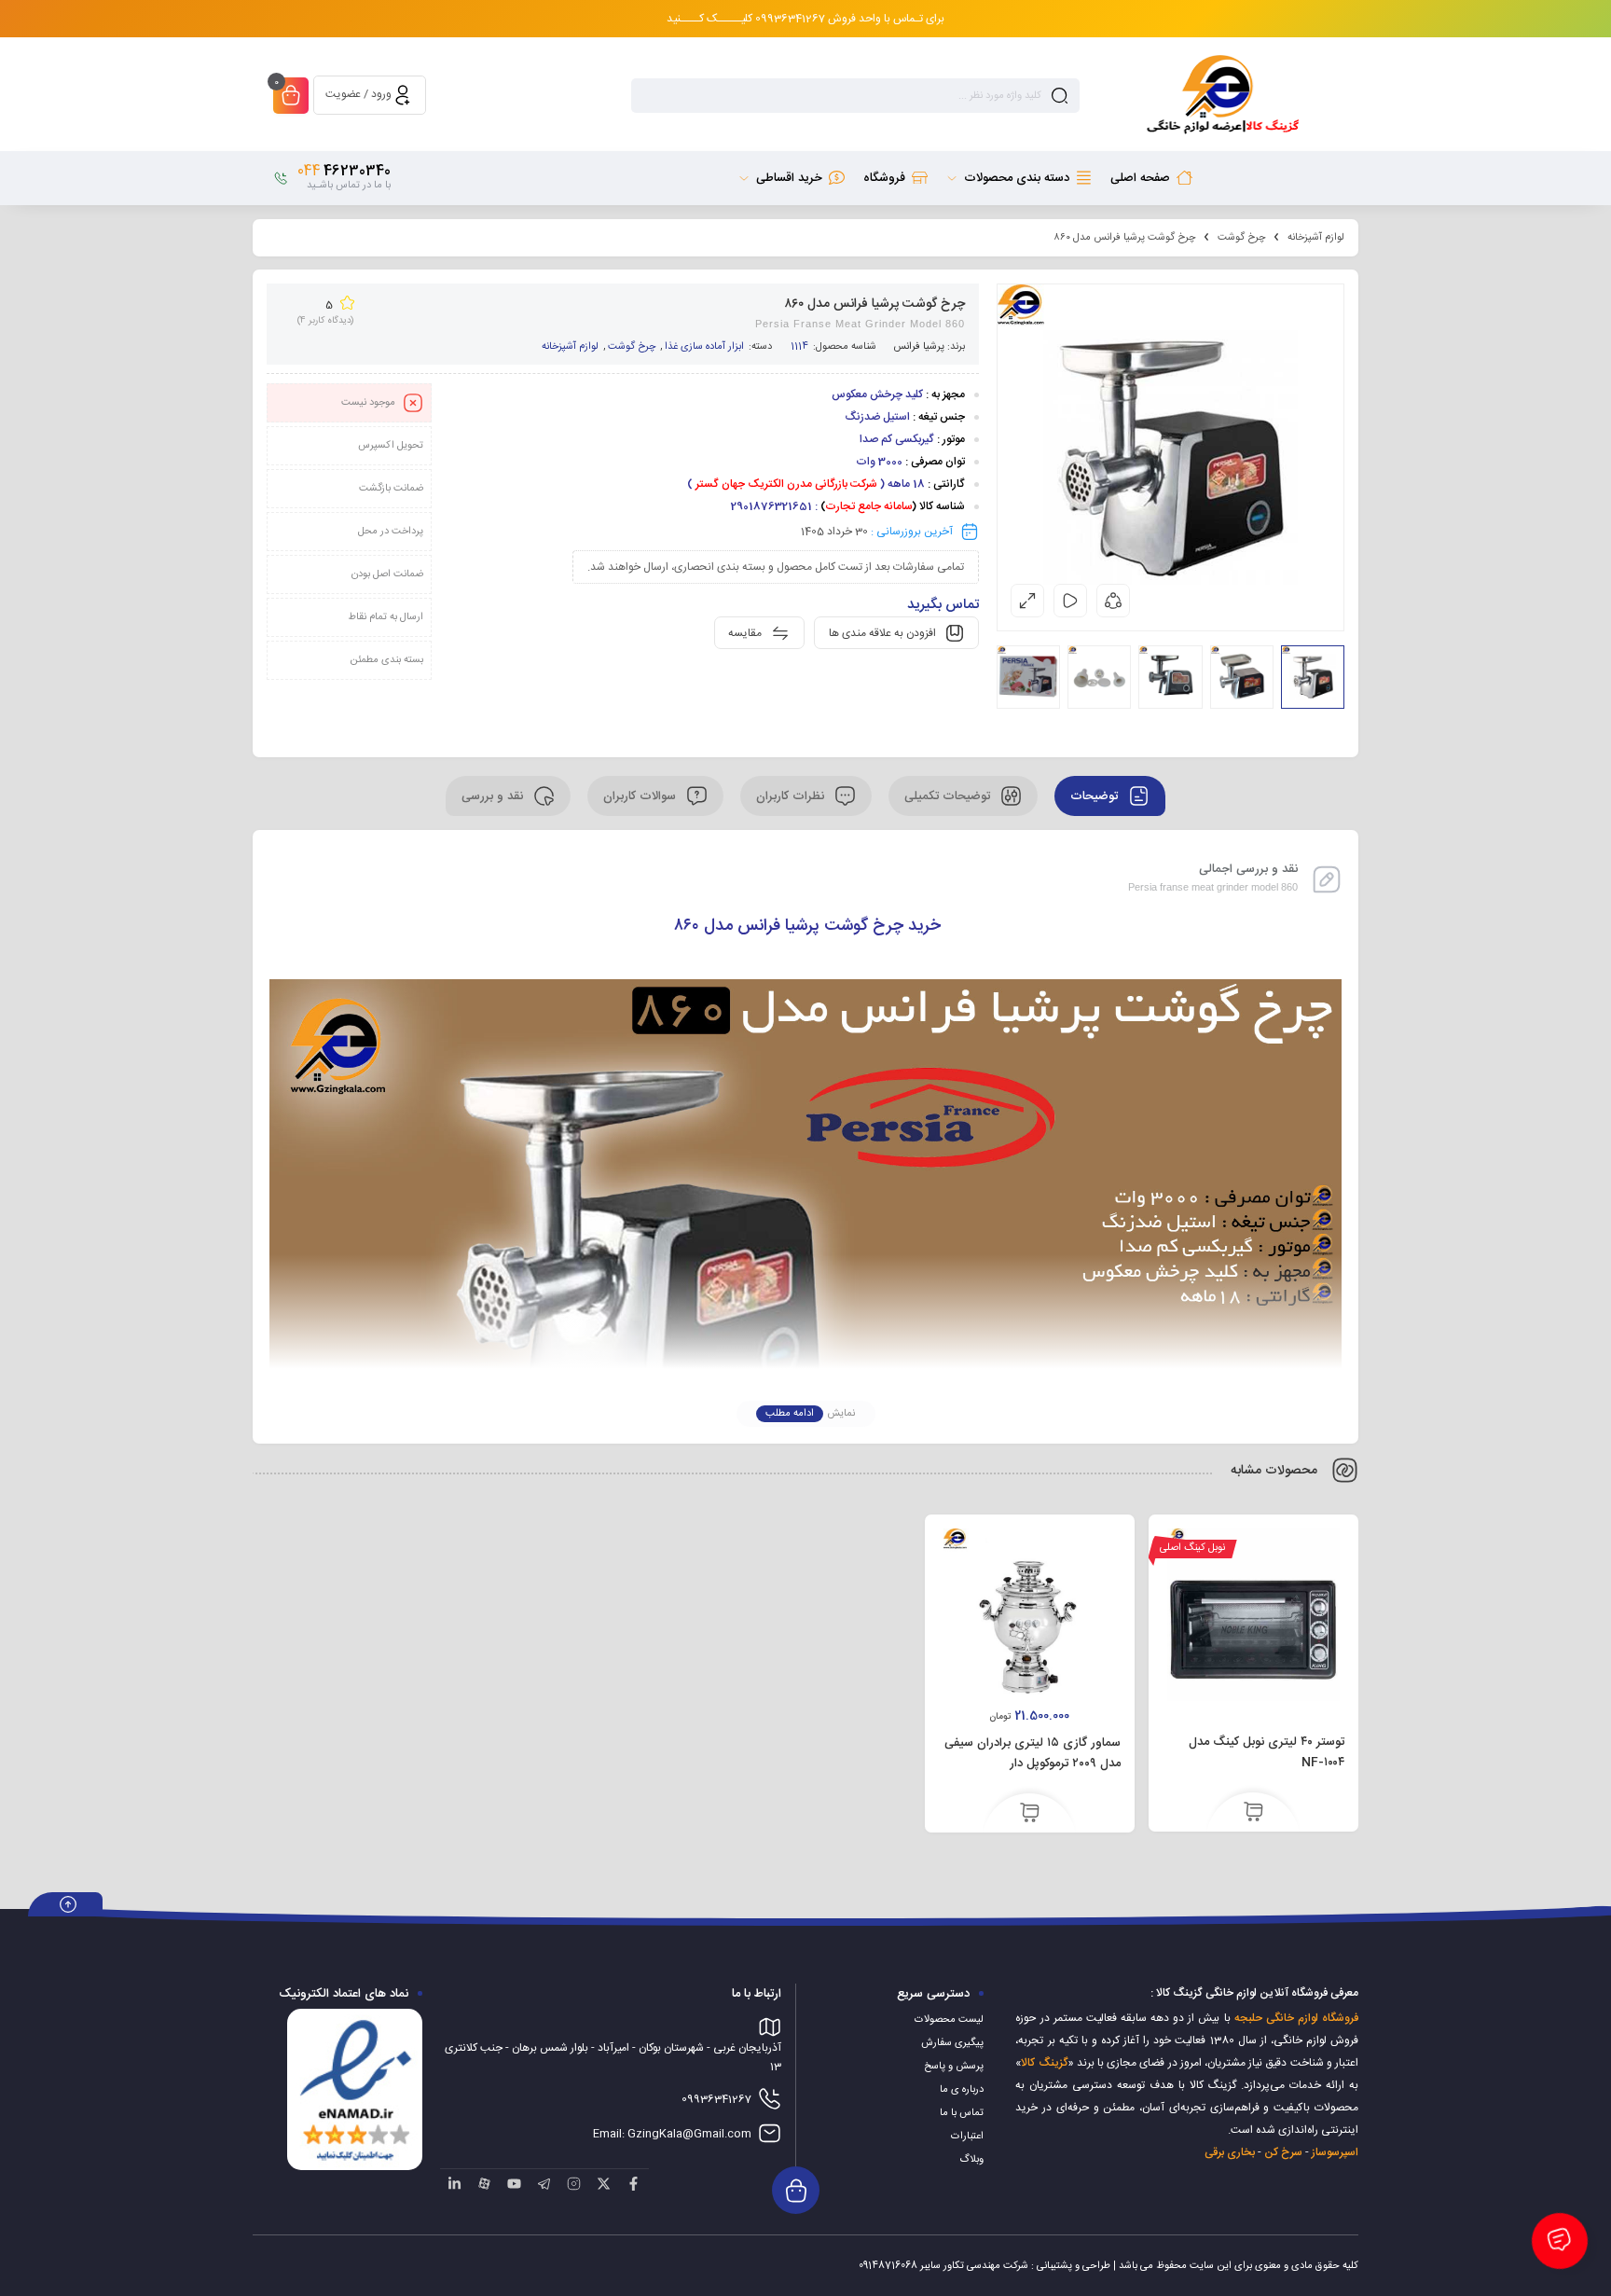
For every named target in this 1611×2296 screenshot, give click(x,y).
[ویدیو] (1070, 601)
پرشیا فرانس (919, 347)
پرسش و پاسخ (954, 2067)
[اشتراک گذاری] (1113, 601)
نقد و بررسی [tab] (494, 796)
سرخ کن (1283, 2152)
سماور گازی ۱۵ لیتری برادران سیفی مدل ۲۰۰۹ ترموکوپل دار (1033, 1753)
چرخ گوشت (1241, 238)
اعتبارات (967, 2137)
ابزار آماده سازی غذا (704, 347)
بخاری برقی (1230, 2152)
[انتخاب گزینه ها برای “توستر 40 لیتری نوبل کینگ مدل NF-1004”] (1253, 1813)
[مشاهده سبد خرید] (291, 97)
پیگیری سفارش (952, 2043)
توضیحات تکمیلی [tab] (949, 796)
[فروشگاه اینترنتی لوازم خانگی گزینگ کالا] (1220, 95)
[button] (1030, 1814)
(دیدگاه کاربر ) (325, 321)
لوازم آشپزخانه (1316, 238)
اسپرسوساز (1335, 2152)
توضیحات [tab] (1096, 796)
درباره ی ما (962, 2090)
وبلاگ (971, 2160)
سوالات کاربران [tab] (641, 796)
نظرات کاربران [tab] (792, 796)
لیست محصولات (949, 2020)
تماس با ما (962, 2113)
